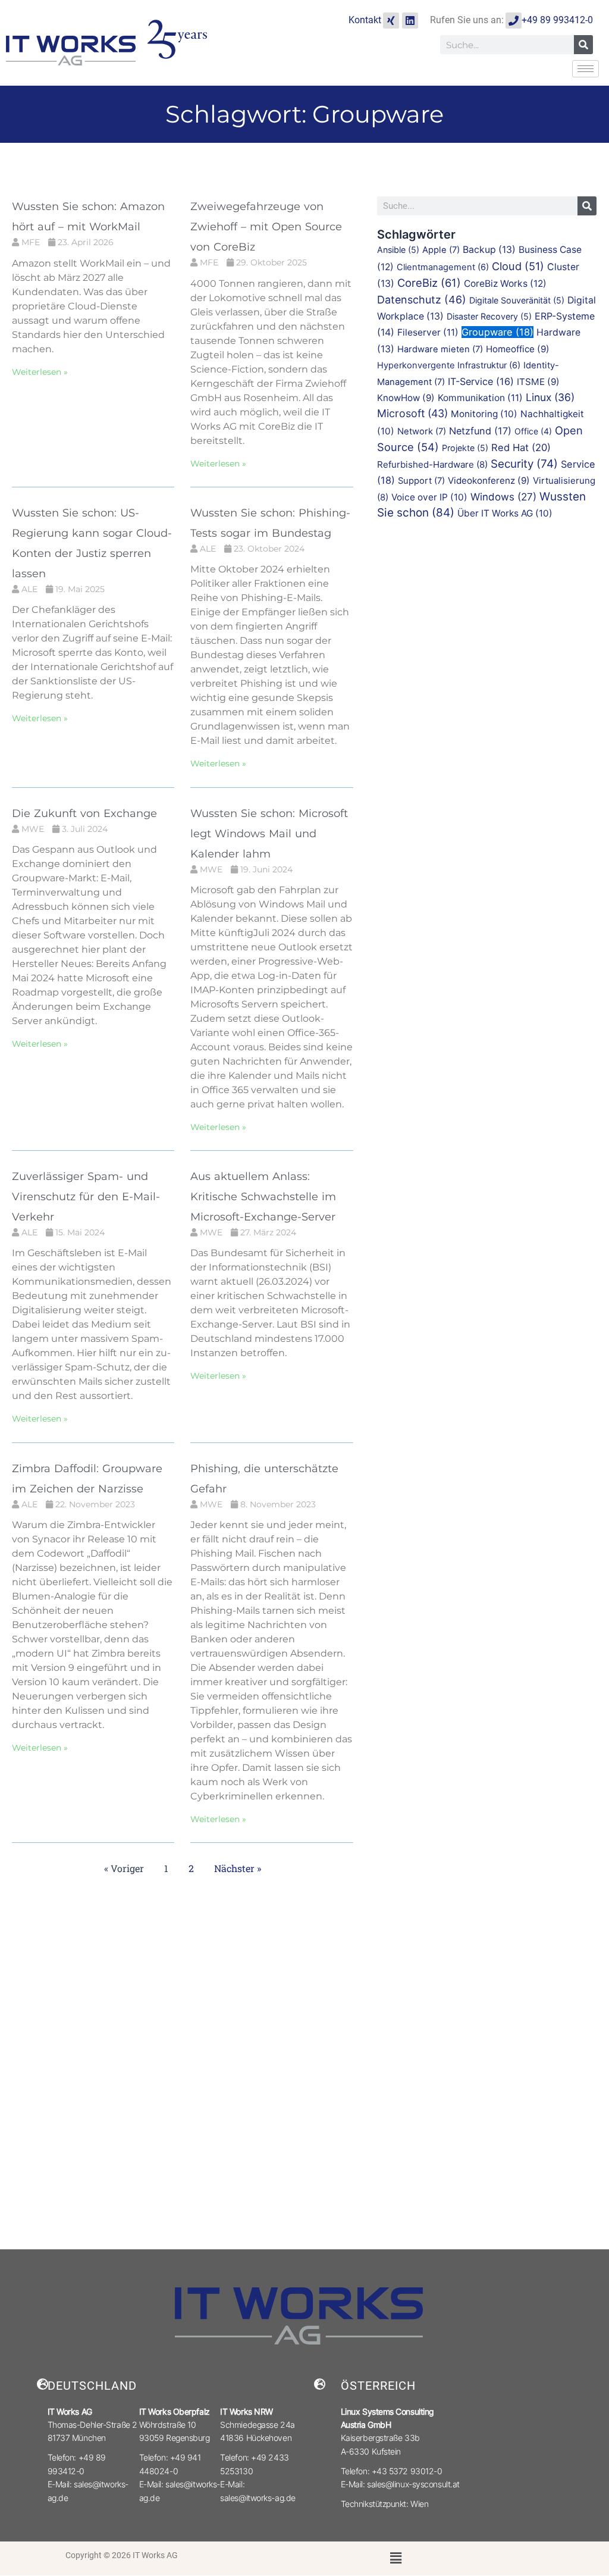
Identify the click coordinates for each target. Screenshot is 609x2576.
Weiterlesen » (40, 372)
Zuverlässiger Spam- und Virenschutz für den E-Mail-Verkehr (86, 1197)
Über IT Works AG (505, 513)
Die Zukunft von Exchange (84, 813)
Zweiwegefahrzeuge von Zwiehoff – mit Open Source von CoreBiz (266, 227)
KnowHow (406, 398)
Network (422, 431)
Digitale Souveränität (517, 300)
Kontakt (365, 20)
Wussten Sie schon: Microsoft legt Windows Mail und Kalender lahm (269, 834)
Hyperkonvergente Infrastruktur (449, 365)
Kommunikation (480, 398)
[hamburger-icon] (586, 69)
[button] (395, 2558)
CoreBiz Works (505, 284)
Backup (489, 250)
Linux (550, 397)
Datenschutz (422, 300)
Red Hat (521, 447)
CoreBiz (429, 283)
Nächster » (238, 1868)
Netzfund (480, 431)
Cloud (518, 266)
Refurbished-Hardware (432, 464)
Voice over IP (429, 497)
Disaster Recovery (489, 316)
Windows (503, 497)
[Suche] (583, 45)
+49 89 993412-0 (557, 20)
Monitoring (484, 414)
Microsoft (412, 413)
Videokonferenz (489, 481)
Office (533, 431)
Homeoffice (518, 349)
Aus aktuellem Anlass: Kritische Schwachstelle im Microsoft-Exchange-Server (263, 1197)
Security (524, 464)
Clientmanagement (443, 267)
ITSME (538, 382)
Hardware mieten (440, 349)
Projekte (465, 448)
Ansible (398, 250)
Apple (441, 250)
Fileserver (428, 332)
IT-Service (481, 381)
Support (421, 481)
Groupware (497, 332)
